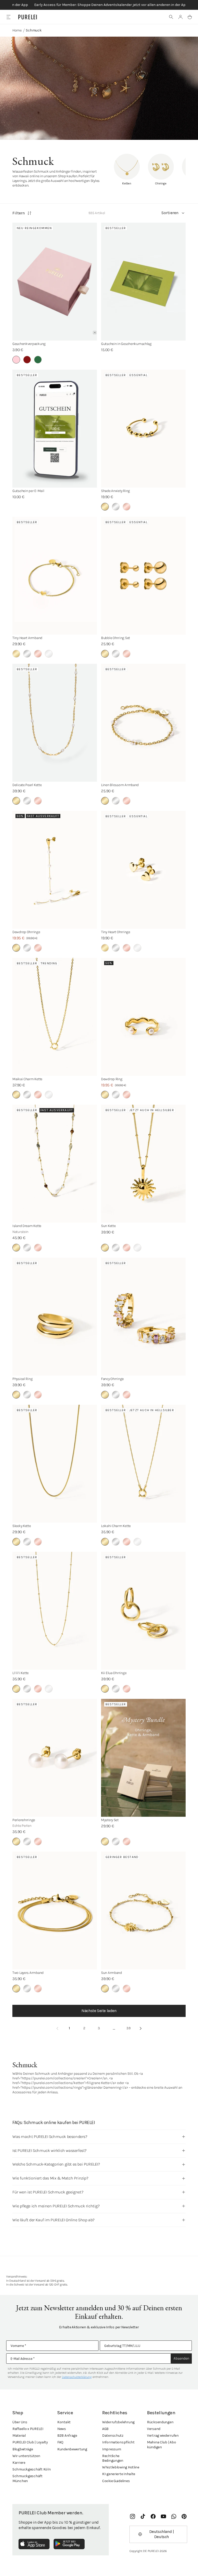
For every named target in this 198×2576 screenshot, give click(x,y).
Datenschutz (113, 2436)
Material (19, 2436)
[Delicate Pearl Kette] (55, 723)
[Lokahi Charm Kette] (143, 1464)
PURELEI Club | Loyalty (30, 2442)
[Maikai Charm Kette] (55, 1017)
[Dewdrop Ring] (143, 1017)
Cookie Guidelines (116, 2481)
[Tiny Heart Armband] (55, 576)
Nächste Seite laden (99, 2011)
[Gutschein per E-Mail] (55, 429)
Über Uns (20, 2422)
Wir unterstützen (26, 2456)
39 (129, 2028)
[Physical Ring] (55, 1317)
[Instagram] (133, 2516)
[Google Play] (69, 2544)
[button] (171, 17)
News (62, 2429)
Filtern (19, 213)
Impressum (112, 2449)
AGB (105, 2429)
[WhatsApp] (174, 2516)
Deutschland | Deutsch (162, 2534)
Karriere (19, 2463)
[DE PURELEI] (28, 17)
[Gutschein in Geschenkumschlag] (143, 282)
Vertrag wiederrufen (163, 2436)
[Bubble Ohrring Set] (143, 576)
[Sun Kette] (143, 1164)
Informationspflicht (118, 2442)
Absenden (181, 2358)
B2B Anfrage (67, 2436)
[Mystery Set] (143, 1758)
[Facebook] (153, 2516)
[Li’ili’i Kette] (55, 1611)
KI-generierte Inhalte (119, 2474)
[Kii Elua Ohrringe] (143, 1611)
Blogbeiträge (23, 2449)
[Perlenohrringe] (55, 1758)
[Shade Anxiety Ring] (143, 429)
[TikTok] (143, 2516)
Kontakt (64, 2422)
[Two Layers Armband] (55, 1911)
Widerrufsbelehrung (118, 2422)
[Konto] (180, 17)
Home (17, 30)
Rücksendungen (160, 2422)
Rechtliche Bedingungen (113, 2458)
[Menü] (8, 17)
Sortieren (170, 213)
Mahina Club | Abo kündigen (161, 2445)
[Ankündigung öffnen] (99, 5)
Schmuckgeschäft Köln (31, 2469)
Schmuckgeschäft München (27, 2478)
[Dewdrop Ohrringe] (55, 870)
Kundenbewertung (72, 2449)
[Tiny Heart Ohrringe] (143, 870)
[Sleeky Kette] (55, 1464)
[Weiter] (141, 2028)
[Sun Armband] (143, 1911)
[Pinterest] (184, 2516)
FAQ (60, 2442)
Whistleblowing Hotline (121, 2467)
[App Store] (34, 2544)
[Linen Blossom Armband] (143, 723)
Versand (154, 2429)
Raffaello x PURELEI (28, 2429)
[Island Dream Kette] (55, 1164)
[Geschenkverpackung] (55, 282)
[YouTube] (163, 2516)
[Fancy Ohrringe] (143, 1317)
